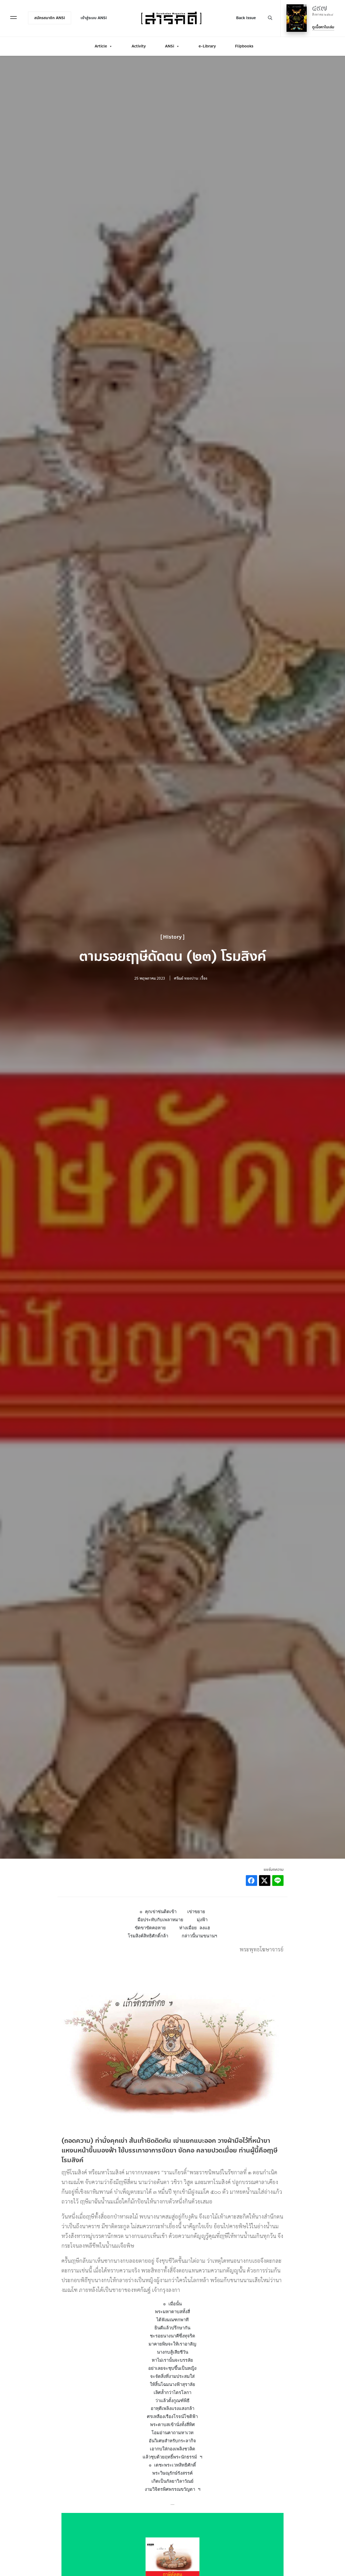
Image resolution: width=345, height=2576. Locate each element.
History (172, 937)
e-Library (207, 46)
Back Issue (246, 18)
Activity (139, 46)
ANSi (170, 46)
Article (101, 46)
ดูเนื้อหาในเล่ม (323, 27)
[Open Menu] (13, 18)
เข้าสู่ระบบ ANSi (94, 18)
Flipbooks (244, 46)
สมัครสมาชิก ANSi (50, 18)
